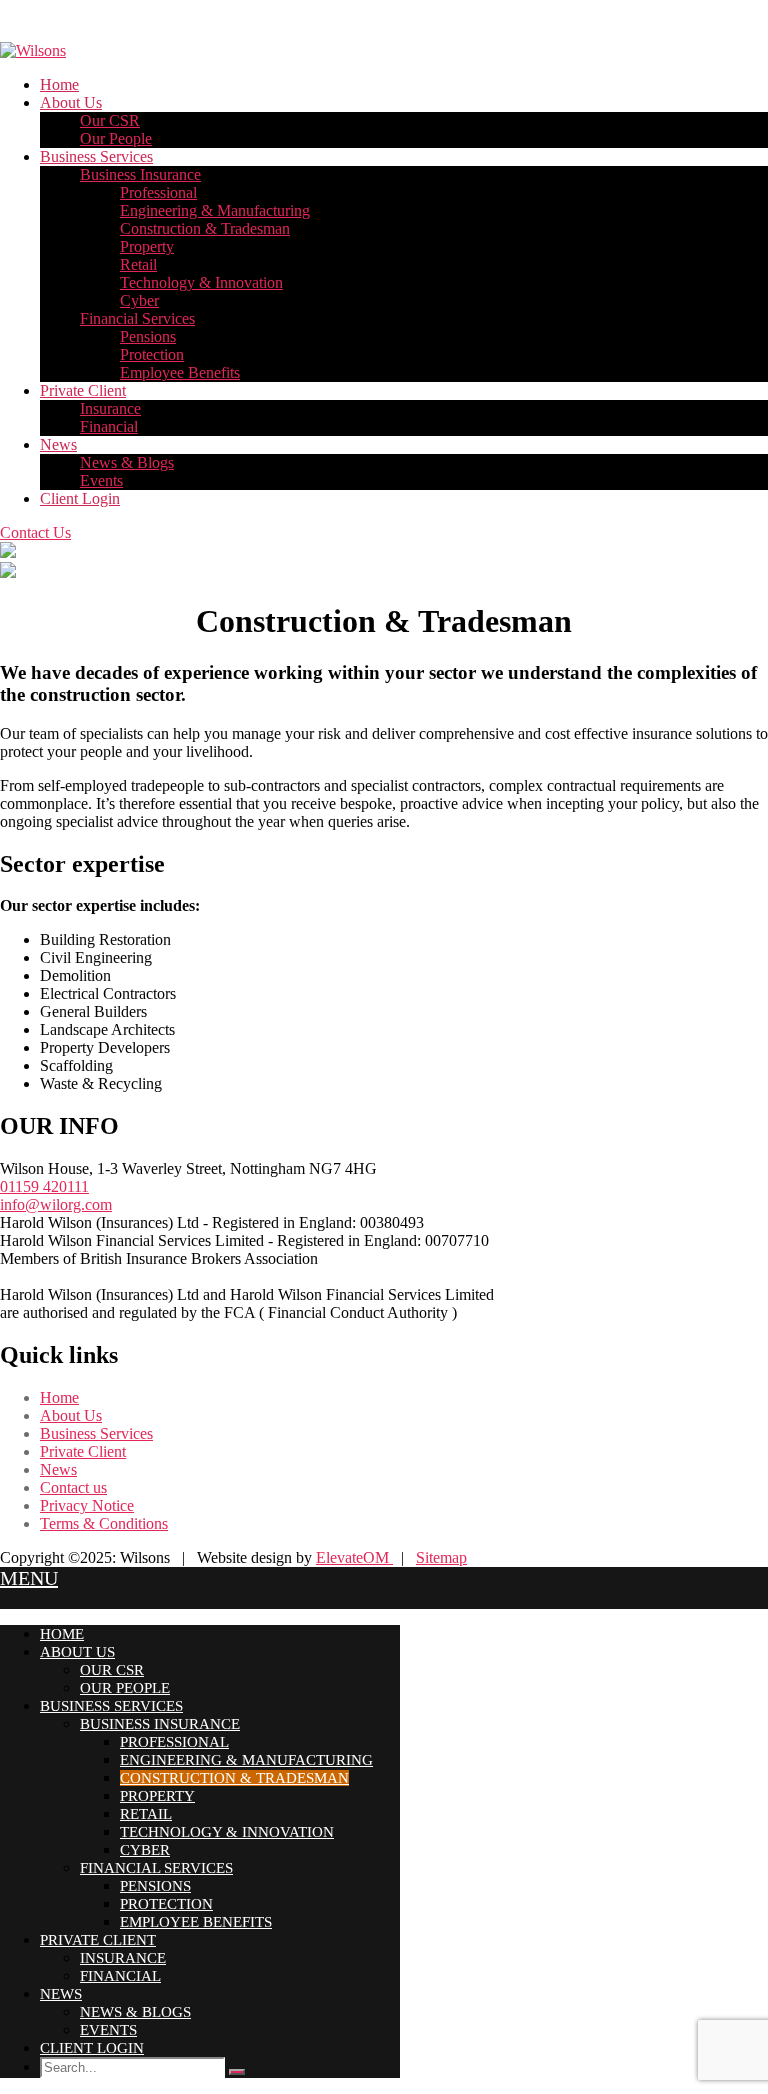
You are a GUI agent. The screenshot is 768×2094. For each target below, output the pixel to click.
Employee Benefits (180, 372)
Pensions (148, 336)
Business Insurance (140, 174)
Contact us (73, 1487)
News (58, 444)
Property (147, 246)
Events (101, 480)
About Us (71, 102)
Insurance (110, 408)
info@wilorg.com (56, 1204)
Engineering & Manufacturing (215, 210)
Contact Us (35, 532)
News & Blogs (127, 462)
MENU (29, 1578)
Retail (138, 264)
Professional (158, 192)
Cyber (139, 300)
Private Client (83, 390)
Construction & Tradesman (205, 228)
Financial (109, 426)
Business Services (96, 156)
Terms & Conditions (104, 1523)
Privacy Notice (87, 1505)
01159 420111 (44, 1186)
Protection (152, 354)
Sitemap (441, 1557)
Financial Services (137, 318)
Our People (116, 138)
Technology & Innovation (201, 282)
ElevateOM (354, 1557)
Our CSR (110, 120)
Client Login (80, 498)
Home (59, 84)
